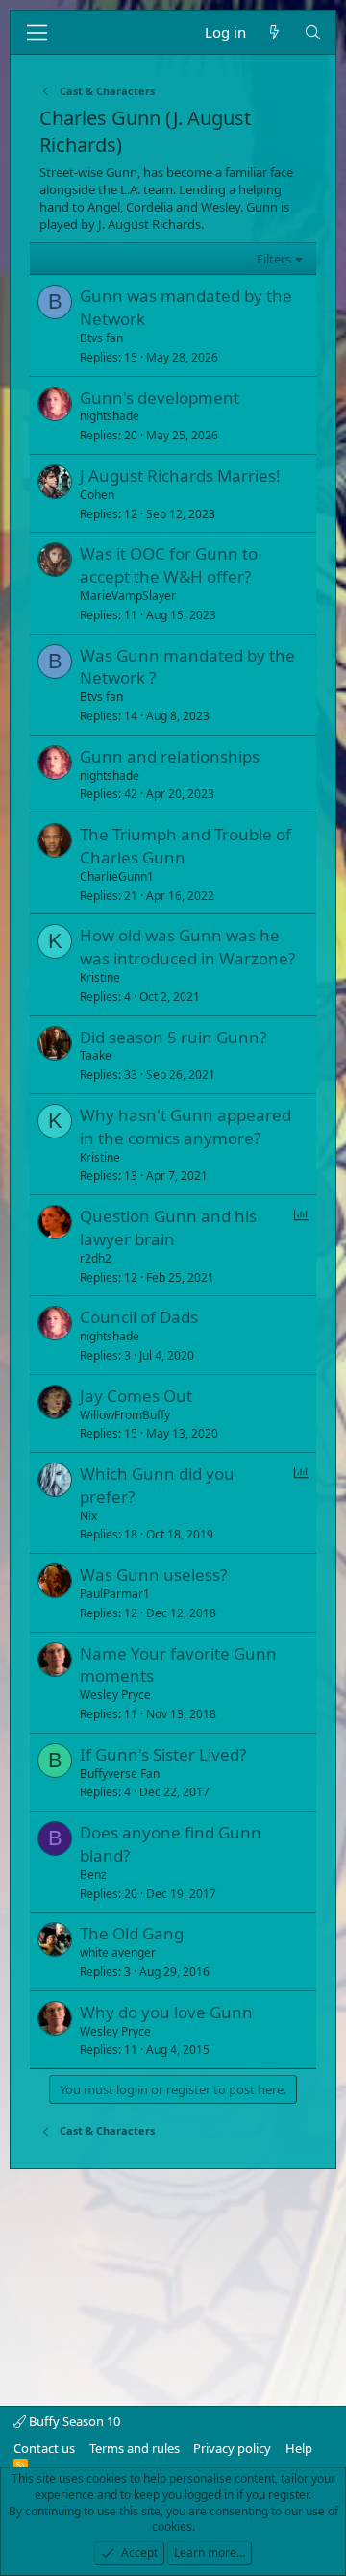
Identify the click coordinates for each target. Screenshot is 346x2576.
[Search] (313, 32)
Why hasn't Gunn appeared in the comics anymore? (185, 1126)
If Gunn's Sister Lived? (163, 1754)
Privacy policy (232, 2448)
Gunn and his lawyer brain (168, 1227)
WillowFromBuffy (125, 1415)
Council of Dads (139, 1317)
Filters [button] (274, 259)
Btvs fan (101, 338)
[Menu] (37, 33)
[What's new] (274, 32)
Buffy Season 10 (73, 2421)
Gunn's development (160, 398)
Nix (88, 1516)
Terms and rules (135, 2448)
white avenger (118, 1952)
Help (299, 2448)
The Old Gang (132, 1933)
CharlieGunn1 (117, 876)
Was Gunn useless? (153, 1575)
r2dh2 (96, 1258)
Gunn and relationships (170, 756)
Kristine (100, 977)
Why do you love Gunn (166, 2012)
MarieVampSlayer (128, 596)
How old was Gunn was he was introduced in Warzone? (187, 947)
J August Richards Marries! (180, 475)
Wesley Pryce (115, 1695)
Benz (93, 1875)
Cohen (97, 495)
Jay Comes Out (136, 1396)
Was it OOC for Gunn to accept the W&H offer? (169, 565)
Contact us (44, 2448)
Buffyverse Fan (120, 1774)
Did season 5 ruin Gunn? (173, 1037)
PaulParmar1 (115, 1594)
